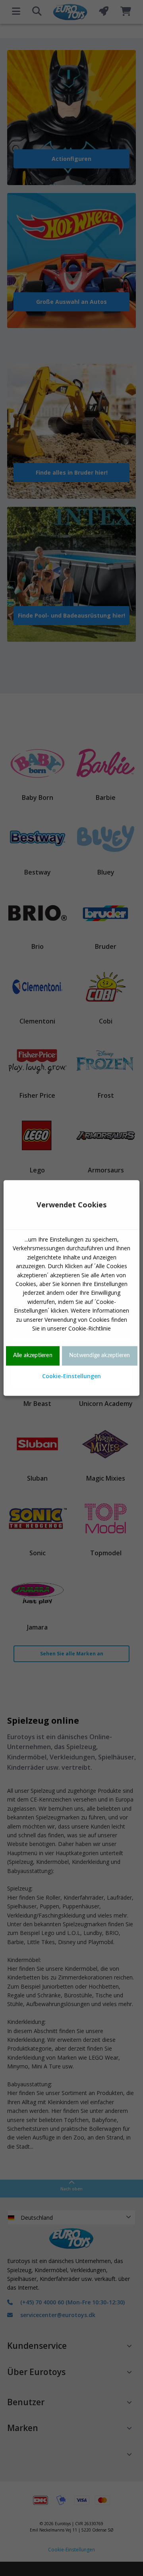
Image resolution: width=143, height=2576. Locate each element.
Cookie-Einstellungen (71, 1376)
